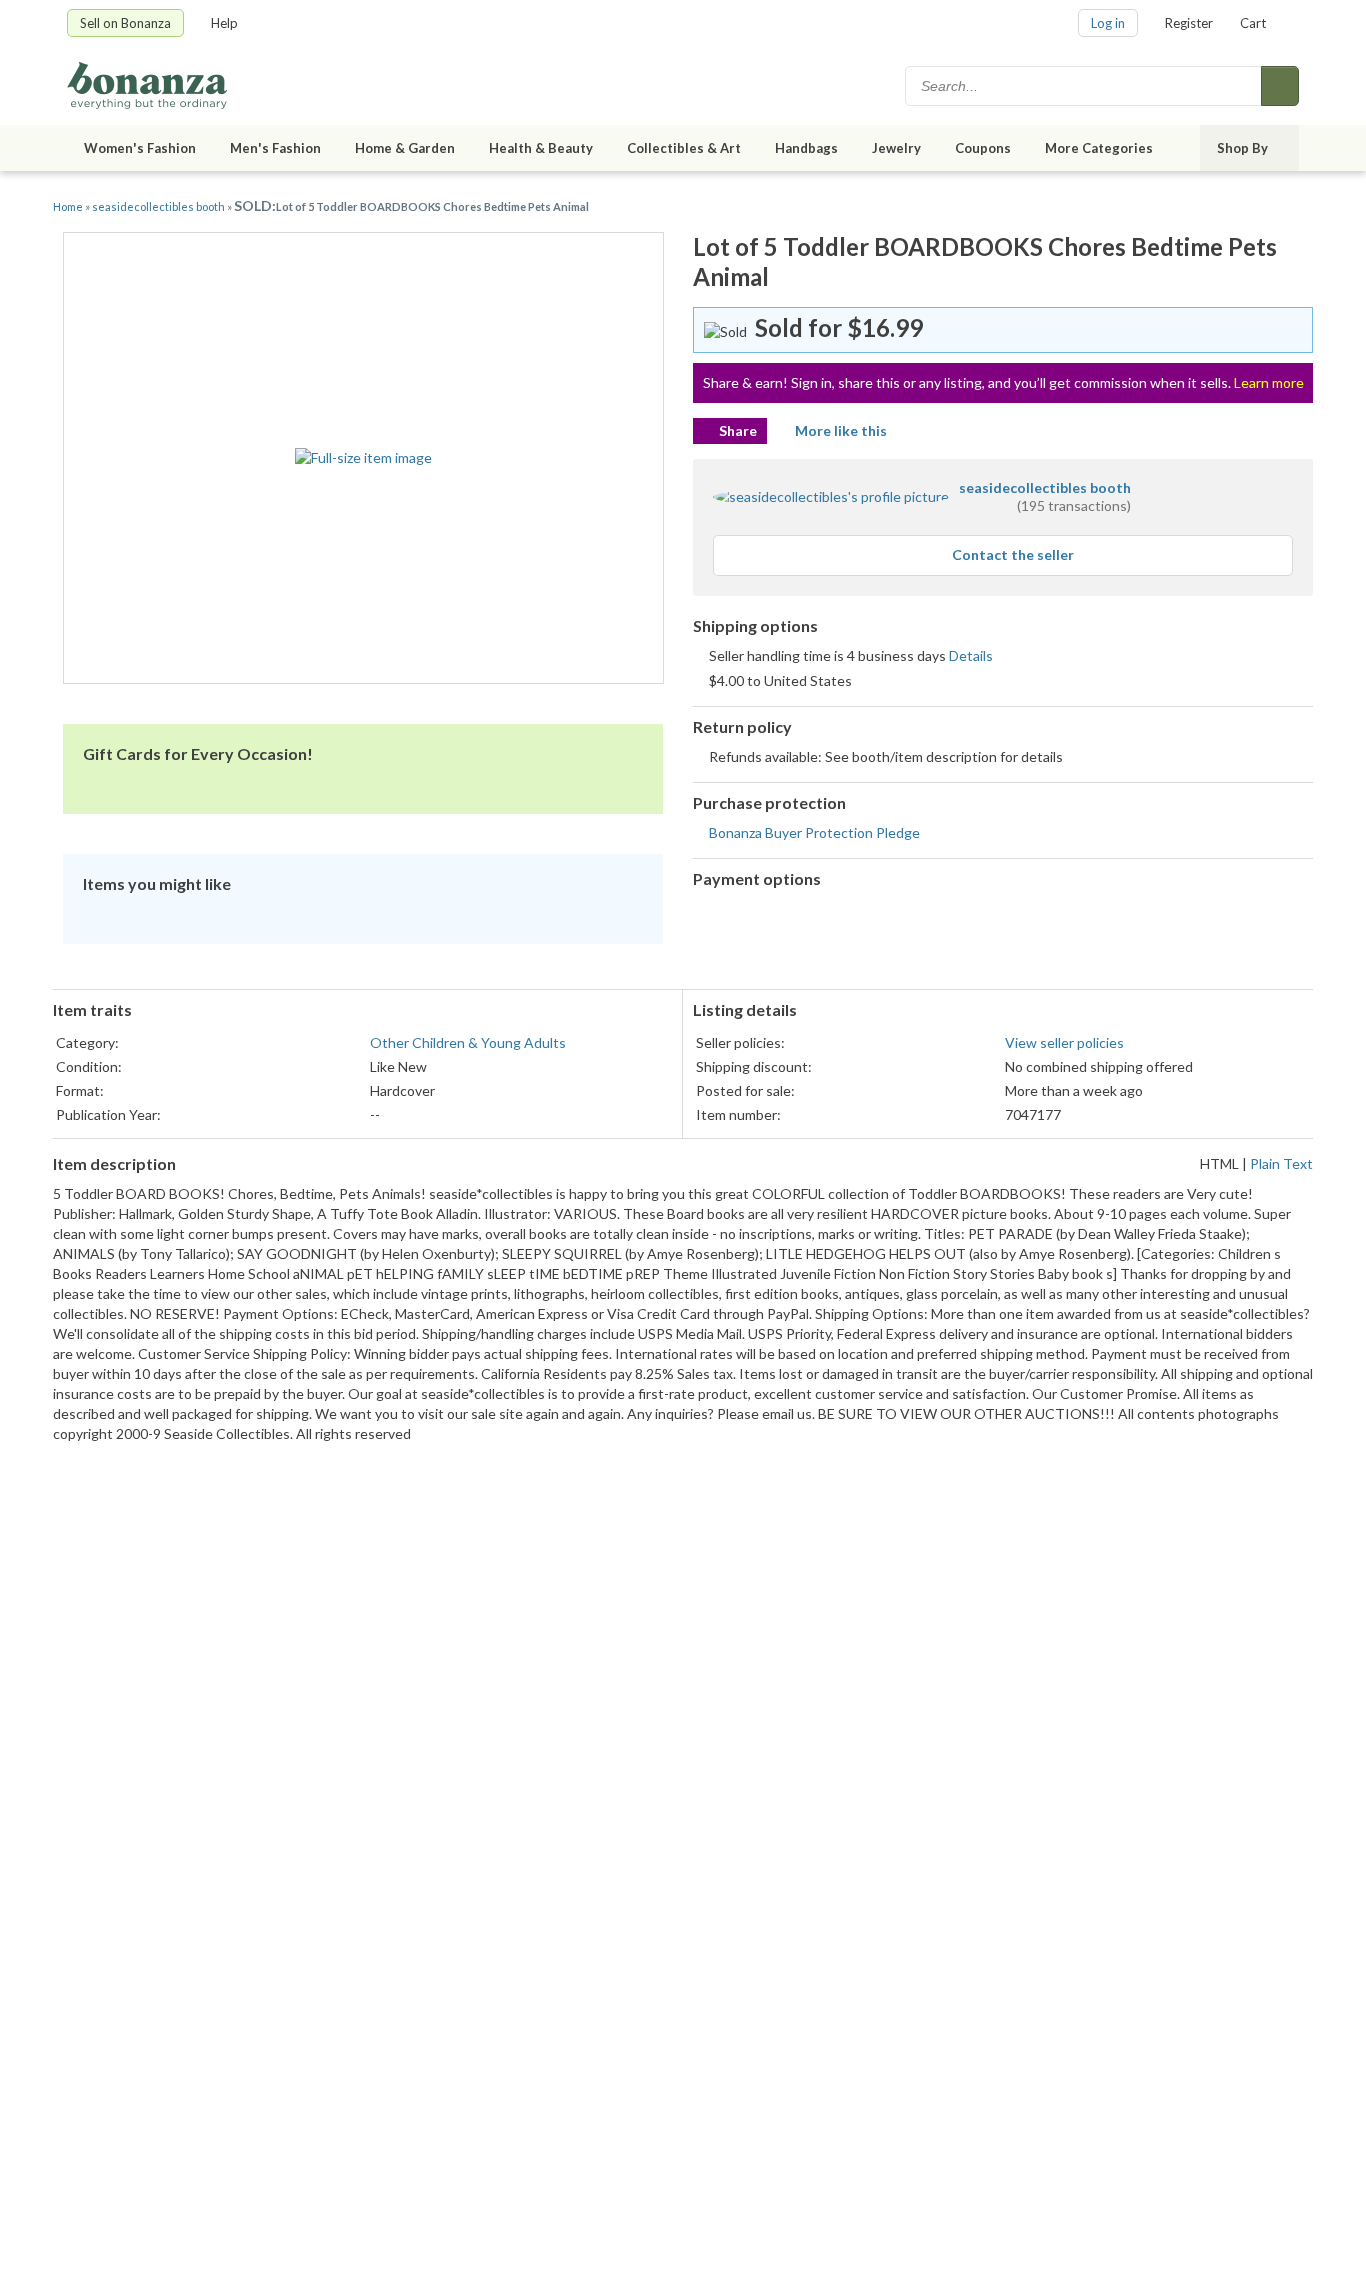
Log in (1108, 23)
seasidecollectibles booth (158, 206)
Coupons (983, 148)
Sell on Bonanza (125, 23)
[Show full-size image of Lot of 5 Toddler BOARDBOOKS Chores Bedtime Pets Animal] (363, 458)
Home (68, 206)
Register (1189, 23)
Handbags (806, 148)
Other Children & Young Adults (468, 1042)
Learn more (1269, 382)
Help (224, 23)
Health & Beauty (541, 148)
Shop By (1242, 148)
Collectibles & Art (684, 148)
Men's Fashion (275, 148)
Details (971, 655)
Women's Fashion (140, 148)
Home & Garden (405, 148)
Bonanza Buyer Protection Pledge (814, 832)
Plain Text (1281, 1163)
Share (738, 430)
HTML (1219, 1163)
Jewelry (896, 148)
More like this (841, 430)
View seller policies (1064, 1042)
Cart (1253, 23)
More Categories (1099, 148)
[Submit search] (1280, 86)
